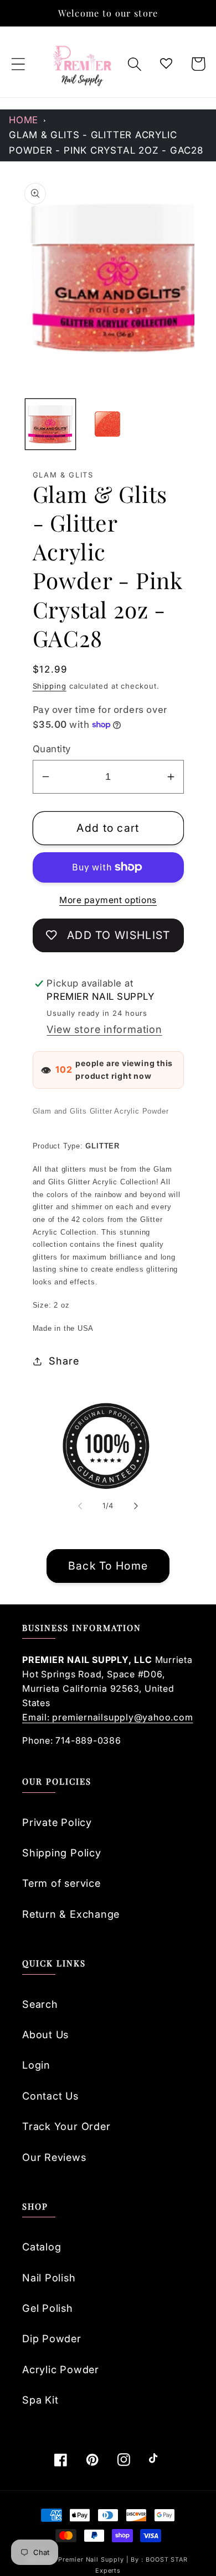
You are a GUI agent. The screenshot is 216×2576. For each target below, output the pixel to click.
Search (40, 2004)
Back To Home (108, 1566)
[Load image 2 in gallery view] (108, 424)
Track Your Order (66, 2126)
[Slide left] (80, 1505)
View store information (104, 1029)
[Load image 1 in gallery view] (51, 424)
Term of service (61, 1883)
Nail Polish (49, 2278)
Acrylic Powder (61, 2369)
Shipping (50, 686)
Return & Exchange (71, 1914)
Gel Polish (48, 2308)
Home (24, 120)
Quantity (52, 749)
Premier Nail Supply (92, 2560)
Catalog (42, 2247)
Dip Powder (52, 2338)
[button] (18, 64)
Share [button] (64, 1361)
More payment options (108, 900)
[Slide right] (136, 1505)
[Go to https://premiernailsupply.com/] (83, 64)
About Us (45, 2034)
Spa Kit (40, 2400)
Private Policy (57, 1822)
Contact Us (50, 2096)
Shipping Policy (62, 1853)
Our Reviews (54, 2157)
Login (36, 2065)
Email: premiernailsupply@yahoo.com (108, 1717)
